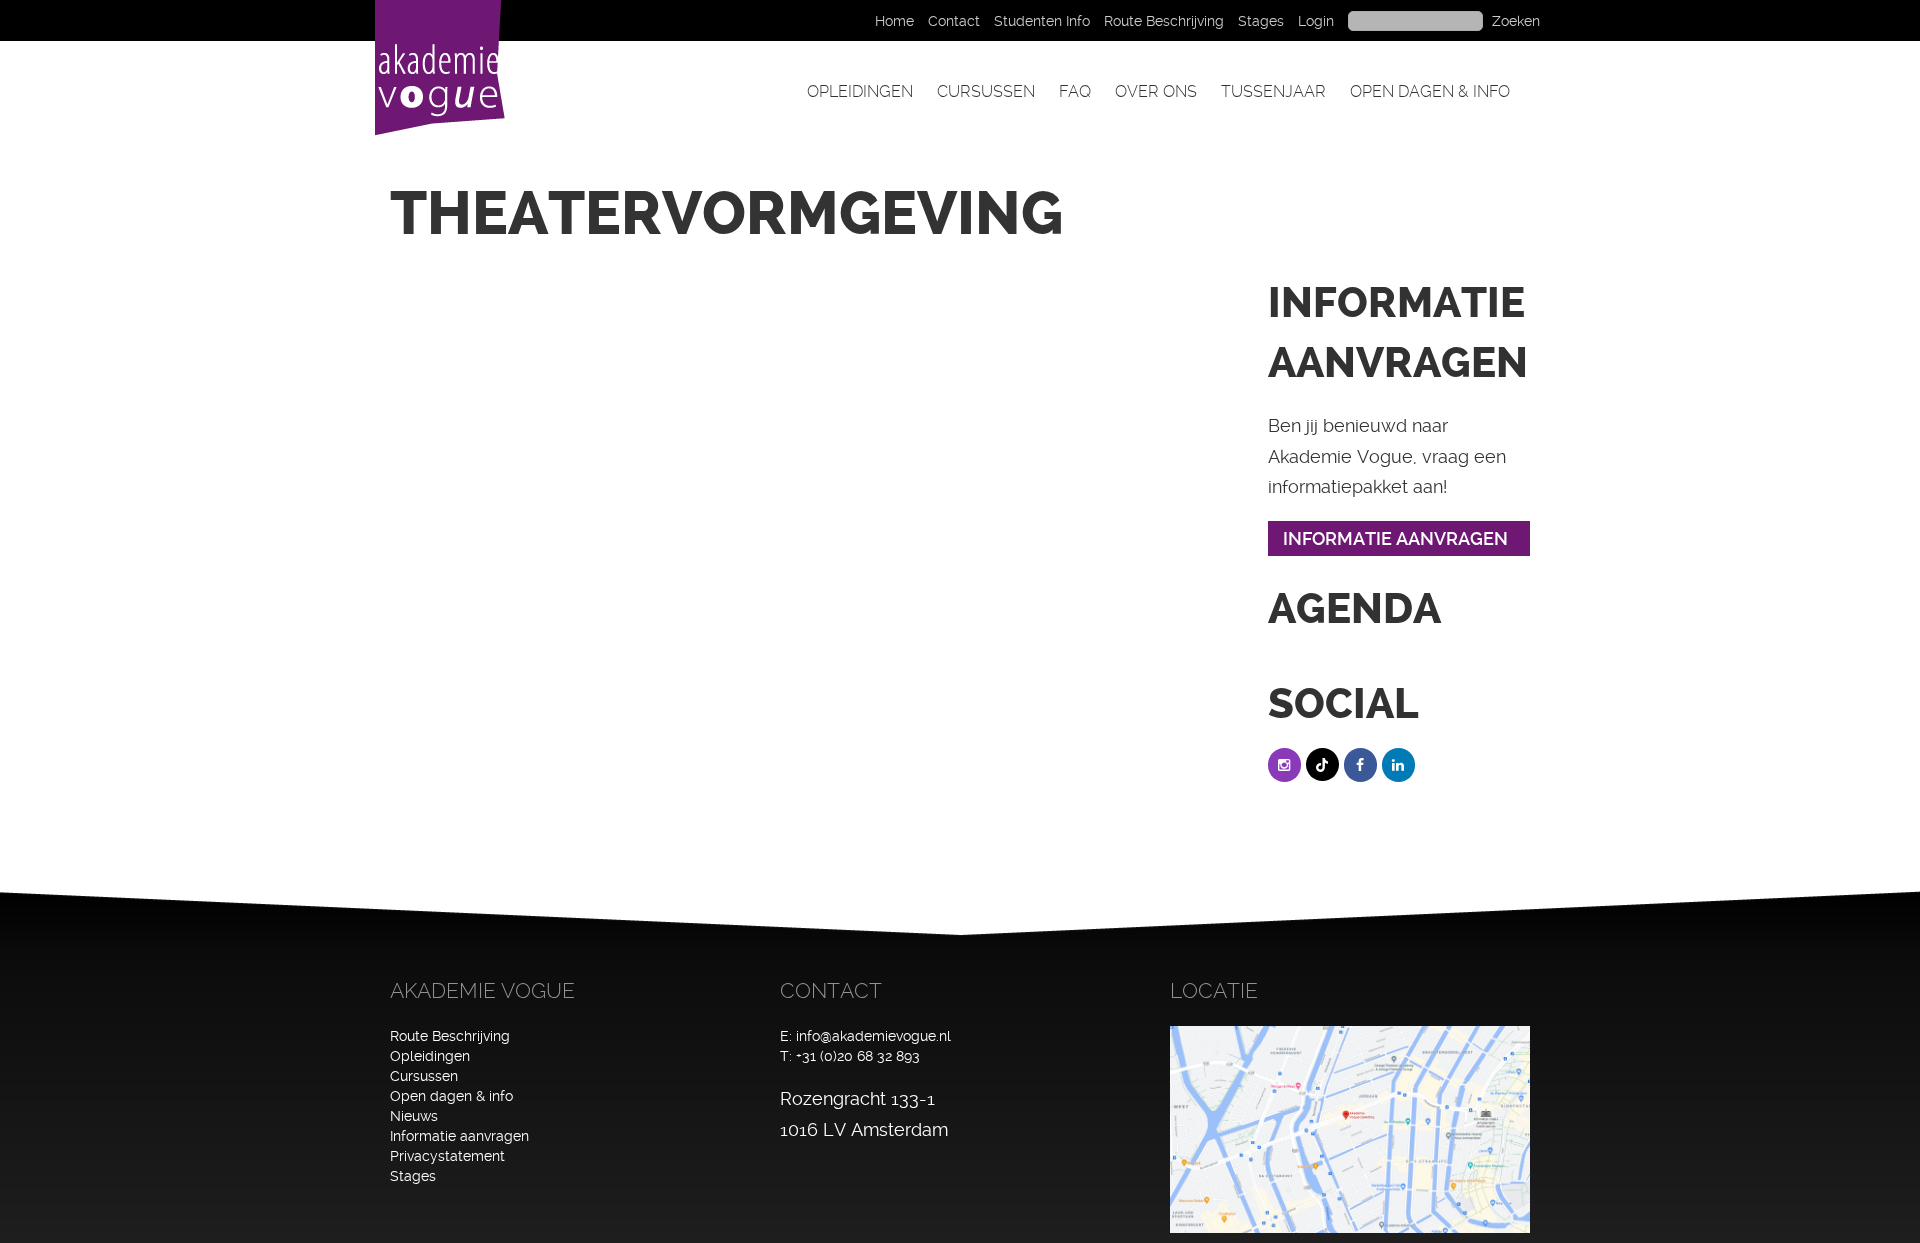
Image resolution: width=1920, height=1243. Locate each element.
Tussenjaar (1273, 91)
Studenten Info (1042, 21)
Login (1316, 21)
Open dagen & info (1430, 91)
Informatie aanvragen (459, 1136)
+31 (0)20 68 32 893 (858, 1056)
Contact (954, 21)
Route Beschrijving (1164, 21)
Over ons (1156, 91)
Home (894, 21)
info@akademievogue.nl (873, 1036)
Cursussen (986, 91)
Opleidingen (860, 91)
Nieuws (414, 1116)
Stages (1261, 21)
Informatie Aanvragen (1395, 538)
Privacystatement (447, 1156)
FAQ (1075, 91)
